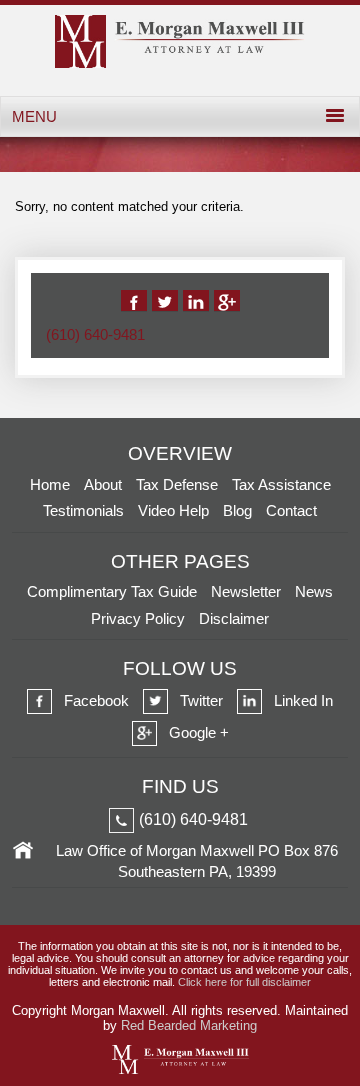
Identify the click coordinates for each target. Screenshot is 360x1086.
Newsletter (246, 591)
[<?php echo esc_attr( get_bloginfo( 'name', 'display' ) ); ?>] (180, 63)
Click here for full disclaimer (244, 982)
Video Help (173, 510)
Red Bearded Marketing (189, 1025)
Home (50, 484)
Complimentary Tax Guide (112, 591)
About (103, 484)
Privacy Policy (138, 618)
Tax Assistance (281, 484)
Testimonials (83, 510)
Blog (237, 510)
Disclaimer (234, 618)
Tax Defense (177, 484)
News (314, 591)
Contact (291, 510)
